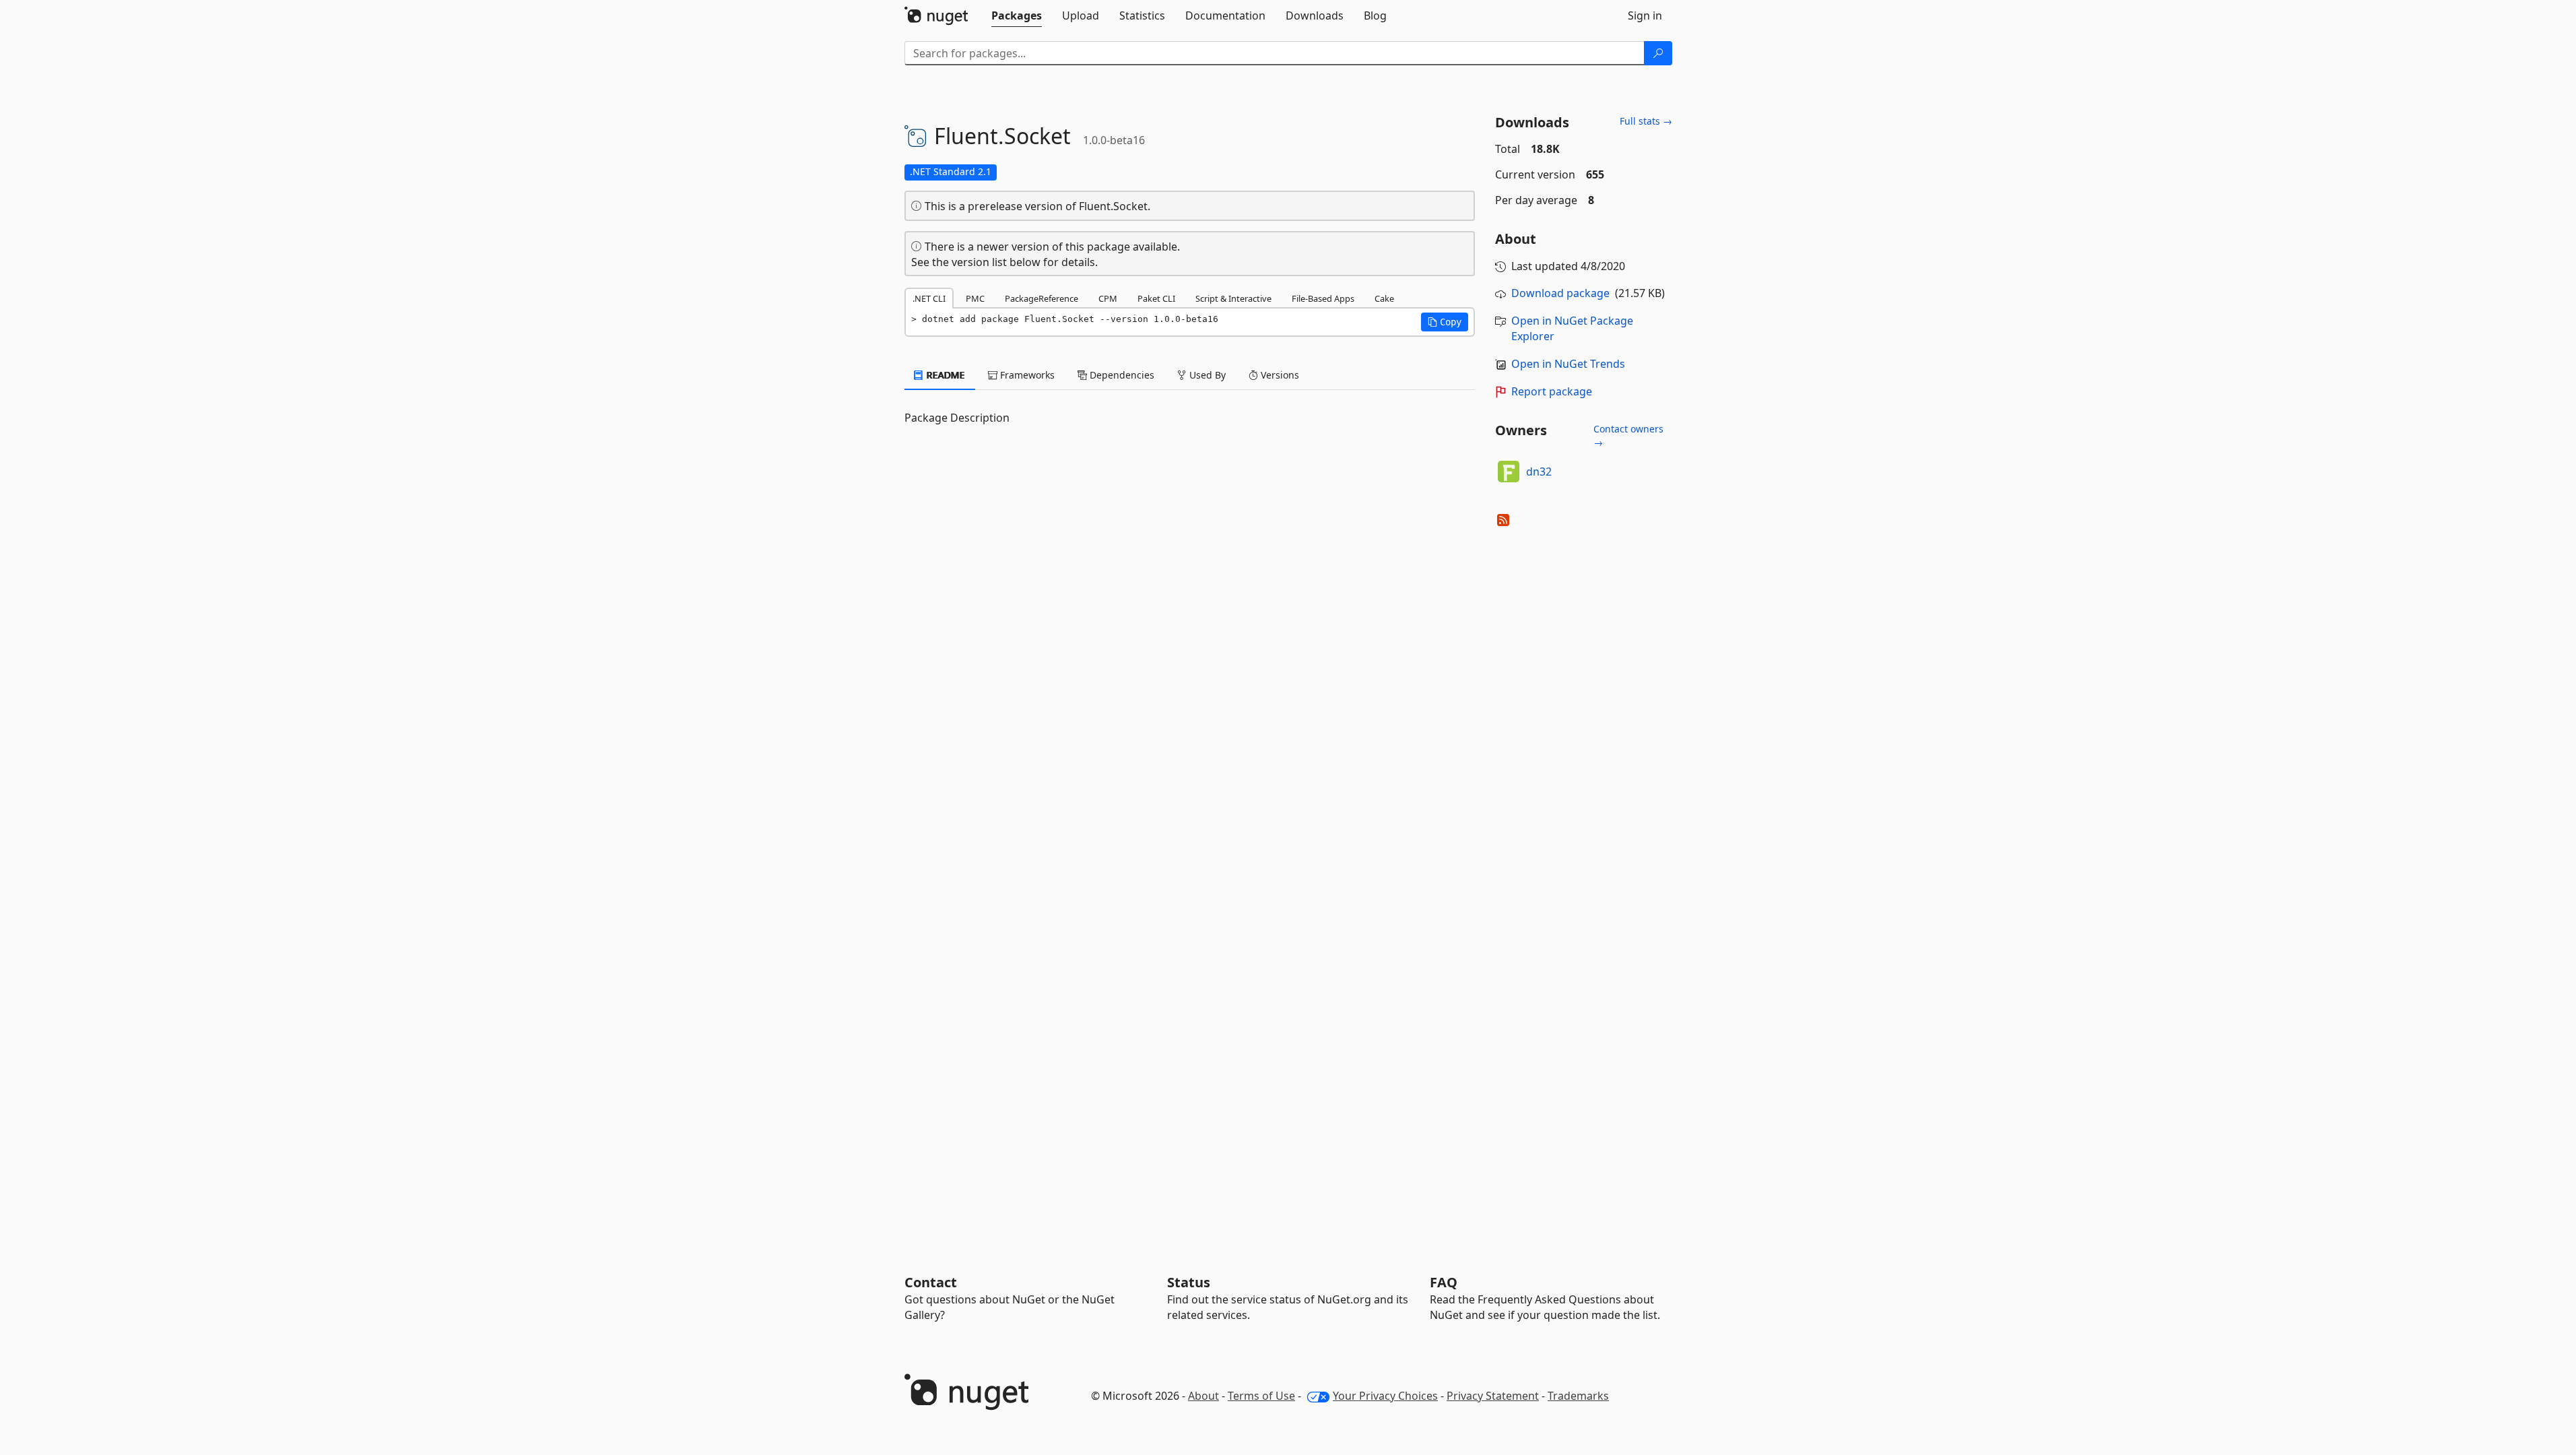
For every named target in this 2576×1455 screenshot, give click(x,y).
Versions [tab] (1279, 375)
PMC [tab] (975, 298)
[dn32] (1509, 472)
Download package (1560, 293)
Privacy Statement (1493, 1396)
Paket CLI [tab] (1156, 298)
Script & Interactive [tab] (1233, 298)
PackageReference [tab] (1042, 298)
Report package (1552, 391)
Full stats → (1646, 121)
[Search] (1658, 53)
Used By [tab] (1206, 375)
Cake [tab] (1384, 298)
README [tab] (945, 375)
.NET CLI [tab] (929, 298)
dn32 (1539, 472)
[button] (1445, 322)
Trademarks (1578, 1396)
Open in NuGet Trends (1568, 364)
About (1203, 1396)
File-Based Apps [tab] (1323, 298)
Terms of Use (1261, 1396)
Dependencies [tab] (1121, 375)
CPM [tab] (1108, 298)
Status (1189, 1282)
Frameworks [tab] (1026, 375)
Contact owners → (1628, 435)
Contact (931, 1282)
